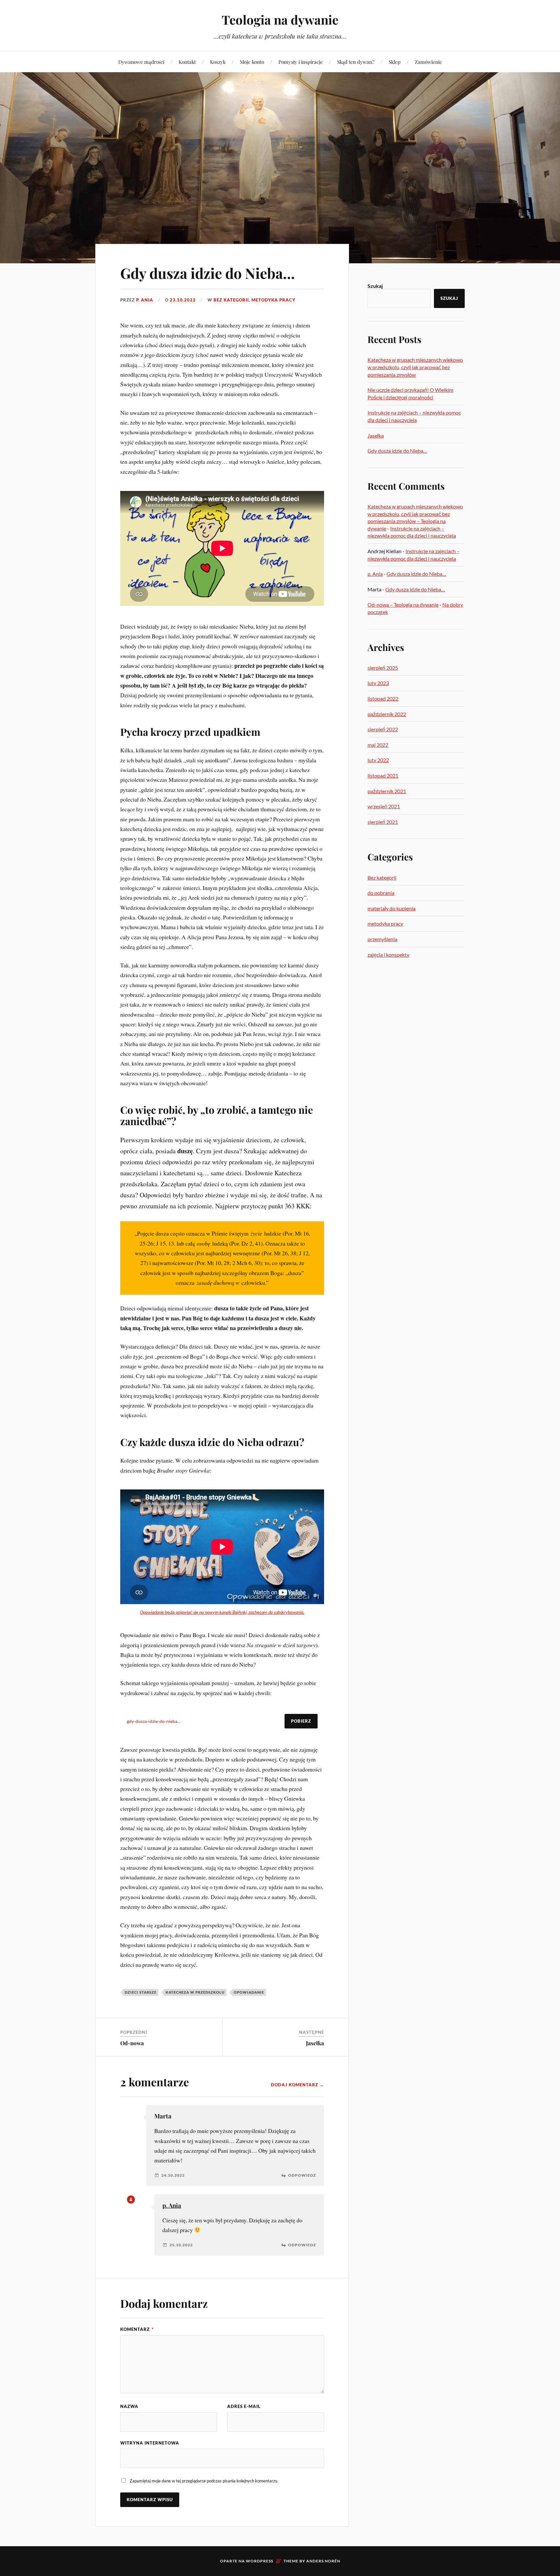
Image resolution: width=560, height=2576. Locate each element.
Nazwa (129, 2406)
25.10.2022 (181, 2245)
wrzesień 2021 (384, 806)
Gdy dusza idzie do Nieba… (208, 273)
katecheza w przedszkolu (195, 1992)
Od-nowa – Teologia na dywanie (403, 604)
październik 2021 (387, 791)
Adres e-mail (244, 2406)
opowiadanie (249, 1992)
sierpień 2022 (383, 729)
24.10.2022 (173, 2175)
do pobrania (381, 893)
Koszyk (218, 62)
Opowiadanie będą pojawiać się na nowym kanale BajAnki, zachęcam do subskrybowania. (222, 1612)
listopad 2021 (383, 775)
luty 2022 (378, 760)
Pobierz (301, 1721)
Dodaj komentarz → (297, 2085)
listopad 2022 (383, 698)
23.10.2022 (183, 300)
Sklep (395, 62)
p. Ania (145, 300)
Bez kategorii (231, 300)
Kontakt (187, 62)
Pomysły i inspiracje (301, 62)
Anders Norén (323, 2561)
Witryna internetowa (150, 2443)
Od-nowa (132, 2043)
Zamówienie (428, 62)
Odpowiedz (302, 2175)
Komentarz (137, 2329)
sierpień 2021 (383, 822)
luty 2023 (378, 683)
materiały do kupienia (391, 908)
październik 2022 (387, 714)
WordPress (260, 2561)
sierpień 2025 (383, 668)
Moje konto (252, 62)
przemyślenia (382, 939)
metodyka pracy (274, 300)
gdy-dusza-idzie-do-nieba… (154, 1721)
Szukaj (375, 286)
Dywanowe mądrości (141, 62)
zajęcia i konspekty (388, 955)
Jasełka (315, 2043)
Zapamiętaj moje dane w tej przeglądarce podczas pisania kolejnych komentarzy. (204, 2481)
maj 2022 (378, 745)
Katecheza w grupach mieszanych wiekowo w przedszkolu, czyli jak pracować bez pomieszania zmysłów (415, 367)
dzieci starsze (141, 1992)
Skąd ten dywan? (356, 62)
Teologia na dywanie (280, 20)
